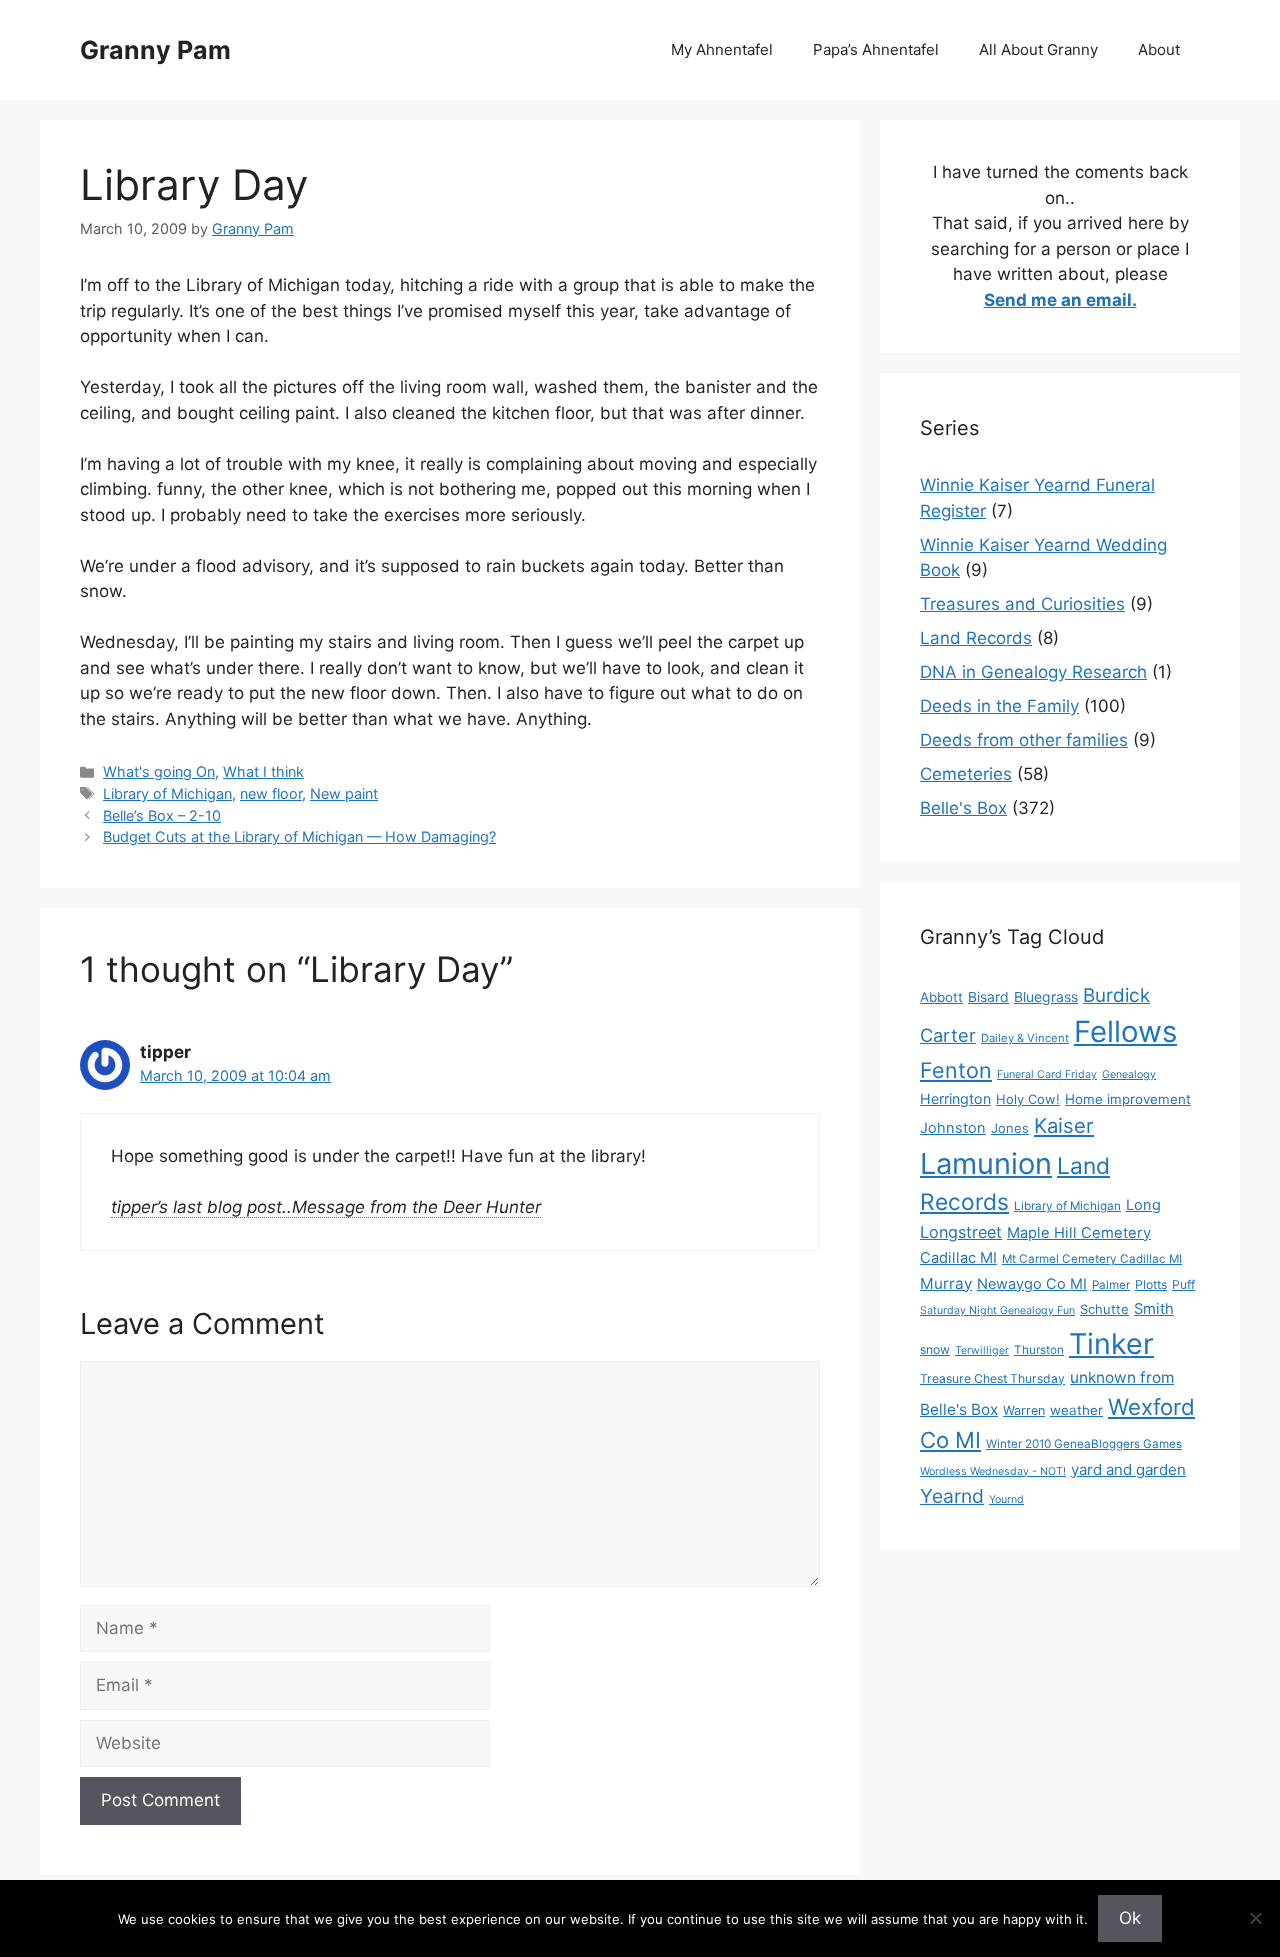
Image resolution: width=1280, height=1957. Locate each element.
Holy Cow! (1028, 1099)
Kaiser (1064, 1125)
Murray (946, 1283)
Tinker (1111, 1343)
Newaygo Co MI (1032, 1284)
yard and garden (1128, 1469)
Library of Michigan (167, 793)
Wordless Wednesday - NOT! (993, 1471)
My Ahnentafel (722, 49)
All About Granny (1038, 49)
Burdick (1116, 995)
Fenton (956, 1070)
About (1159, 49)
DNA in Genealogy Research (1033, 672)
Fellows (1125, 1031)
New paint (344, 793)
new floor (271, 793)
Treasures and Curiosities (1022, 604)
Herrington (955, 1098)
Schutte (1104, 1309)
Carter (948, 1035)
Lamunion (986, 1163)
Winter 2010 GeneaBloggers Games (1084, 1444)
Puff (1183, 1284)
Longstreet (961, 1232)
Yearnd (952, 1496)
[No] (1255, 1918)
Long (1143, 1205)
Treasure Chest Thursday (992, 1378)
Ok (1130, 1918)
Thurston (1039, 1350)
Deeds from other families (1024, 740)
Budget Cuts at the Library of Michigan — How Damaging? (299, 836)
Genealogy (1129, 1074)
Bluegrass (1046, 996)
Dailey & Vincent (1025, 1038)
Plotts (1151, 1284)
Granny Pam (155, 50)
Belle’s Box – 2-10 (162, 815)
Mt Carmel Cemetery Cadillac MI (1092, 1259)
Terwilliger (982, 1350)
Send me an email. (1060, 300)
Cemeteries (966, 774)
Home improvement (1128, 1099)
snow (935, 1349)
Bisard (988, 996)
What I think (263, 771)
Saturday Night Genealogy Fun (997, 1310)
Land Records (976, 638)
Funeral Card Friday (1047, 1074)
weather (1076, 1410)
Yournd (1006, 1499)
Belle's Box (963, 808)
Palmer (1111, 1285)
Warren (1024, 1410)
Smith (1154, 1309)
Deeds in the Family (999, 706)
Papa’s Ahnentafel (876, 49)
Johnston (953, 1128)
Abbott (941, 997)
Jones (1010, 1128)
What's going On (159, 771)
